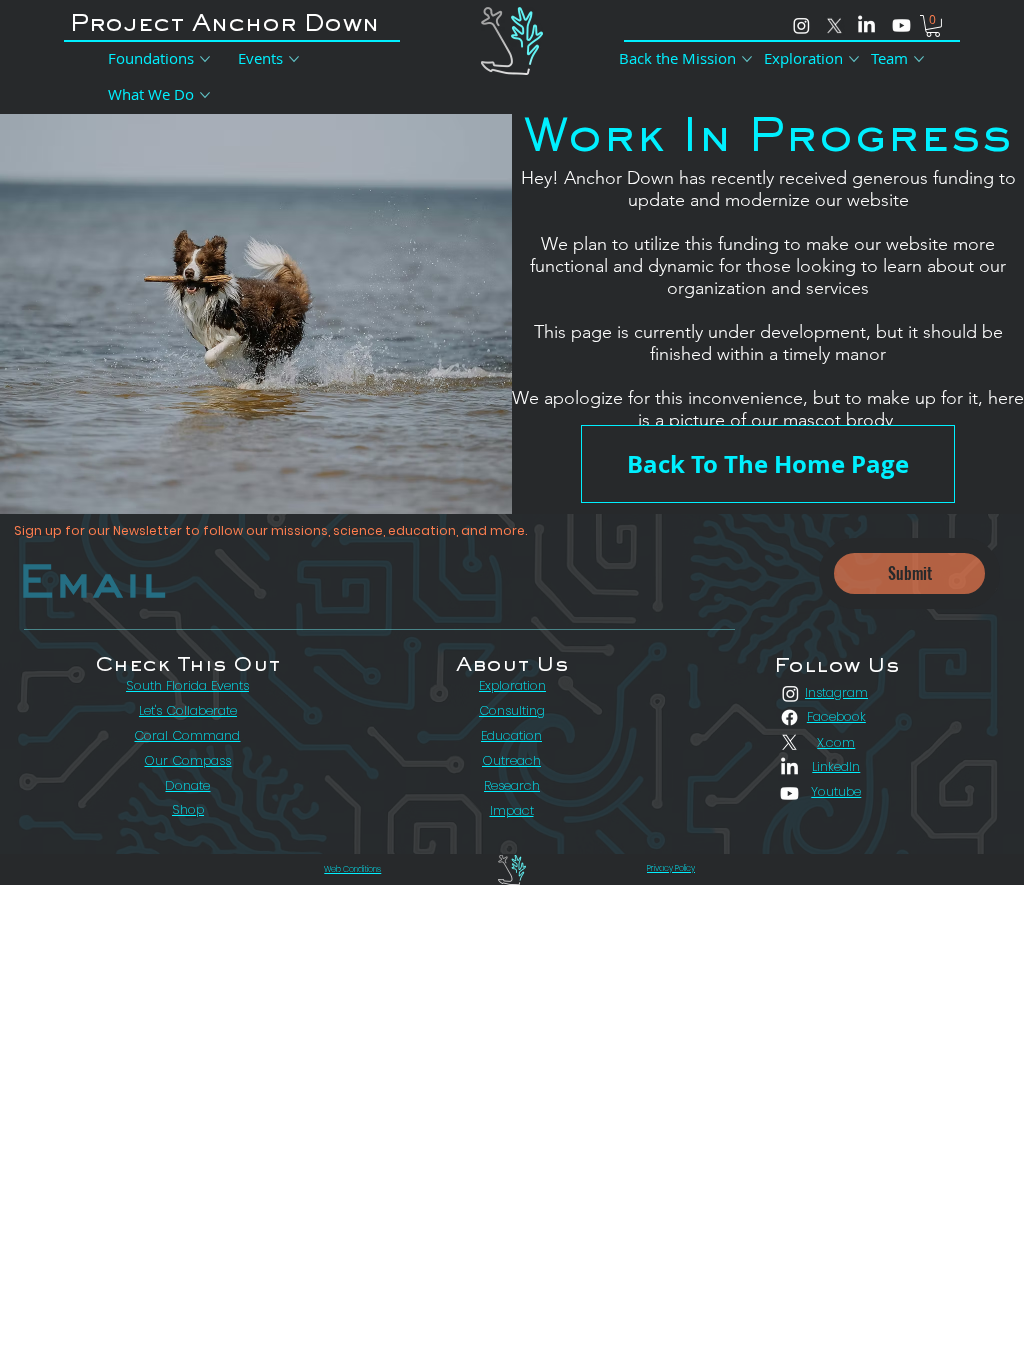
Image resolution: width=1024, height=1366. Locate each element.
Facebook (836, 716)
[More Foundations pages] (205, 59)
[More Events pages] (294, 59)
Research (512, 785)
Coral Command (187, 735)
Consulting (512, 710)
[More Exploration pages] (854, 59)
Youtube (836, 791)
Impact (512, 810)
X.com (836, 742)
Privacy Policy (671, 868)
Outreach (511, 760)
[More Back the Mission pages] (747, 59)
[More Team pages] (919, 59)
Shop (188, 809)
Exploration (512, 685)
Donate (187, 785)
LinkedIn (836, 766)
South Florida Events (187, 685)
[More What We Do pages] (205, 95)
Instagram (836, 692)
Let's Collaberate (188, 710)
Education (511, 735)
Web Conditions (352, 869)
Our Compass (187, 760)
